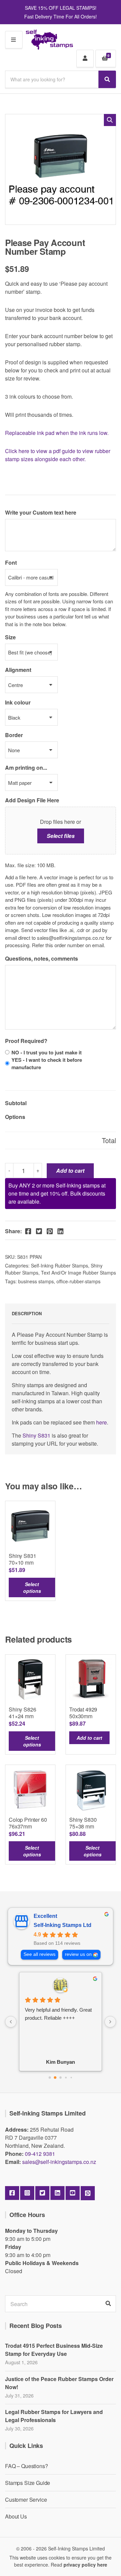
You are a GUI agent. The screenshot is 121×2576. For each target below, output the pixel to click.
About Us (16, 2516)
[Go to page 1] (55, 2078)
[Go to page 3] (66, 2078)
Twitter (42, 2193)
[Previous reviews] (11, 2022)
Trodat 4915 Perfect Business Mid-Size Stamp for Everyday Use (54, 2350)
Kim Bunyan (61, 2062)
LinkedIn (57, 2193)
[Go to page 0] (50, 2078)
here (102, 1422)
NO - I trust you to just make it (47, 1052)
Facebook (12, 2193)
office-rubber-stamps (78, 1281)
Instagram (27, 2193)
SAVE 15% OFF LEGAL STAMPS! (61, 8)
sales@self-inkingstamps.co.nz (59, 2162)
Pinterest (88, 2193)
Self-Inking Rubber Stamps (59, 1265)
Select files (61, 836)
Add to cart (70, 1171)
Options (15, 1117)
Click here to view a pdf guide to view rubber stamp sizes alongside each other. (58, 455)
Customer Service (26, 2500)
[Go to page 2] (61, 2078)
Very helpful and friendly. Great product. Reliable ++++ (58, 2014)
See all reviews (39, 1954)
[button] (110, 120)
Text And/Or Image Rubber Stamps (78, 1273)
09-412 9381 (40, 2154)
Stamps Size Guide (28, 2483)
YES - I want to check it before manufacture (47, 1063)
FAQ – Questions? (26, 2466)
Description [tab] (27, 1313)
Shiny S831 (36, 1435)
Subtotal (16, 1103)
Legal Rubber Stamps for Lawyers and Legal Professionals (54, 2416)
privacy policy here (85, 2565)
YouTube (73, 2193)
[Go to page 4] (71, 2078)
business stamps (36, 1281)
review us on (78, 1954)
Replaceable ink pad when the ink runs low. (57, 433)
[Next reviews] (110, 2022)
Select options (32, 1587)
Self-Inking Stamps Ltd (63, 1925)
